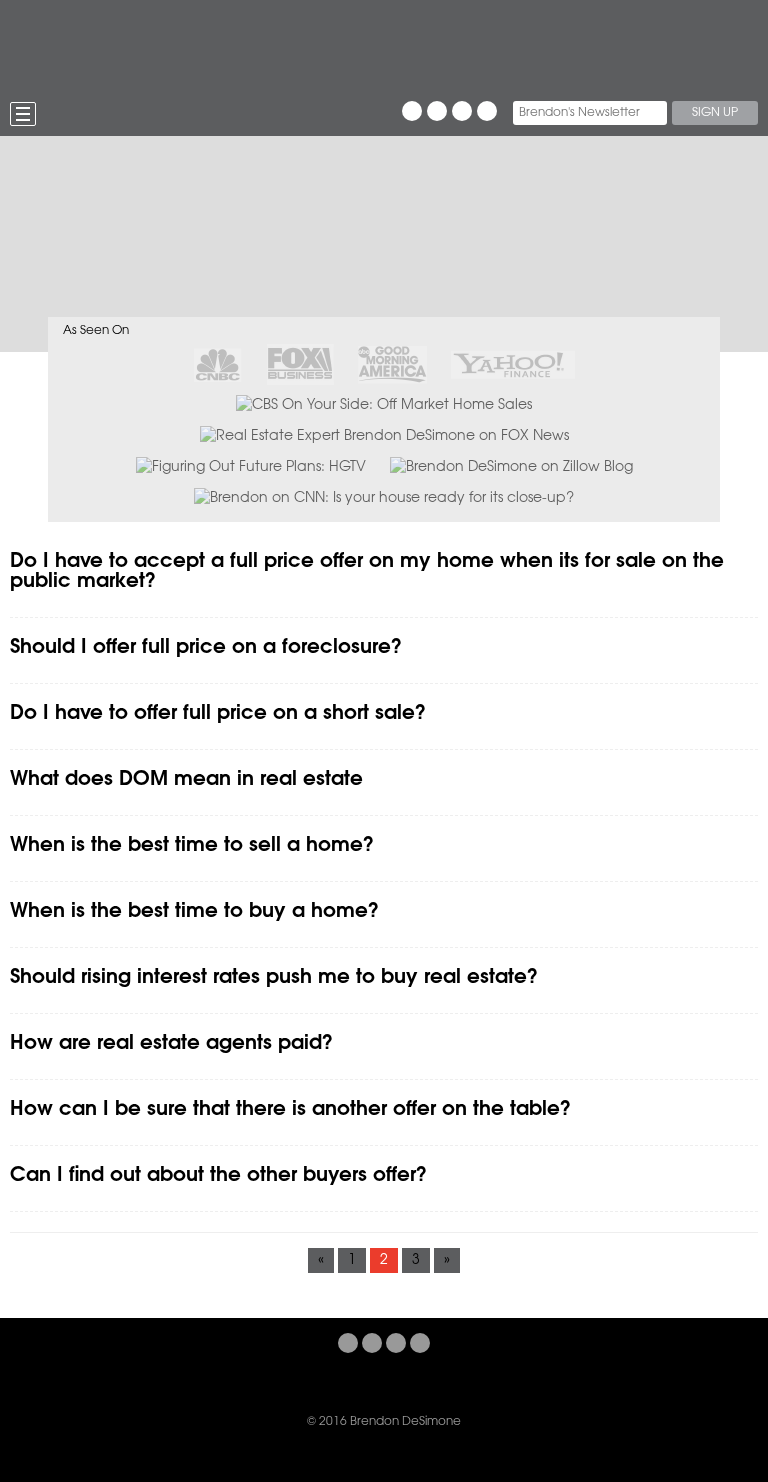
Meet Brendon (271, 1382)
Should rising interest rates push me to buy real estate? (274, 977)
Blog (407, 1382)
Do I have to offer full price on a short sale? (218, 713)
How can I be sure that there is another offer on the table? (290, 1109)
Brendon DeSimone (196, 45)
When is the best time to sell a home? (192, 845)
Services (515, 1382)
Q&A (456, 1382)
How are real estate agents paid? (171, 1043)
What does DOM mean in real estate (186, 779)
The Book (180, 1382)
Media (353, 1382)
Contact (588, 1382)
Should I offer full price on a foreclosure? (206, 647)
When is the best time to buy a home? (194, 911)
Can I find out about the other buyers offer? (218, 1175)
